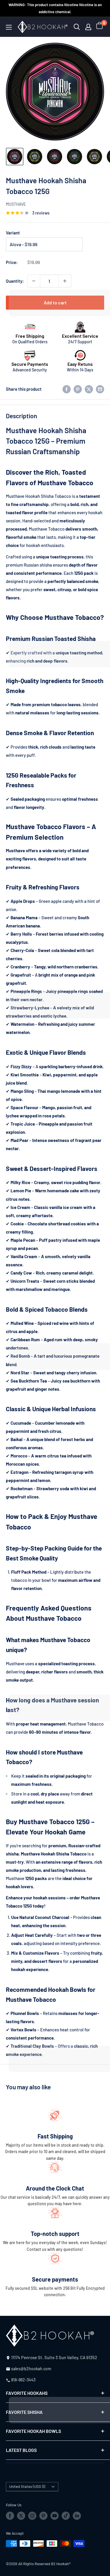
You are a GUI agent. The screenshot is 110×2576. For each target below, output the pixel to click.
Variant (13, 233)
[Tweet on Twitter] (89, 389)
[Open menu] (9, 27)
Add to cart (55, 302)
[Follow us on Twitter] (21, 2516)
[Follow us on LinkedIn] (77, 2516)
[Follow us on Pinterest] (43, 2516)
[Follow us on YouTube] (55, 2516)
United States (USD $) (27, 2486)
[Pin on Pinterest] (78, 389)
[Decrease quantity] (34, 281)
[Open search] (77, 27)
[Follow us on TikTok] (66, 2516)
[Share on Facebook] (67, 389)
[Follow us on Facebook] (10, 2516)
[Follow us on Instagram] (32, 2516)
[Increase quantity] (65, 281)
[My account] (88, 27)
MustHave (16, 204)
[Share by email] (100, 389)
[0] (100, 27)
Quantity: (15, 281)
